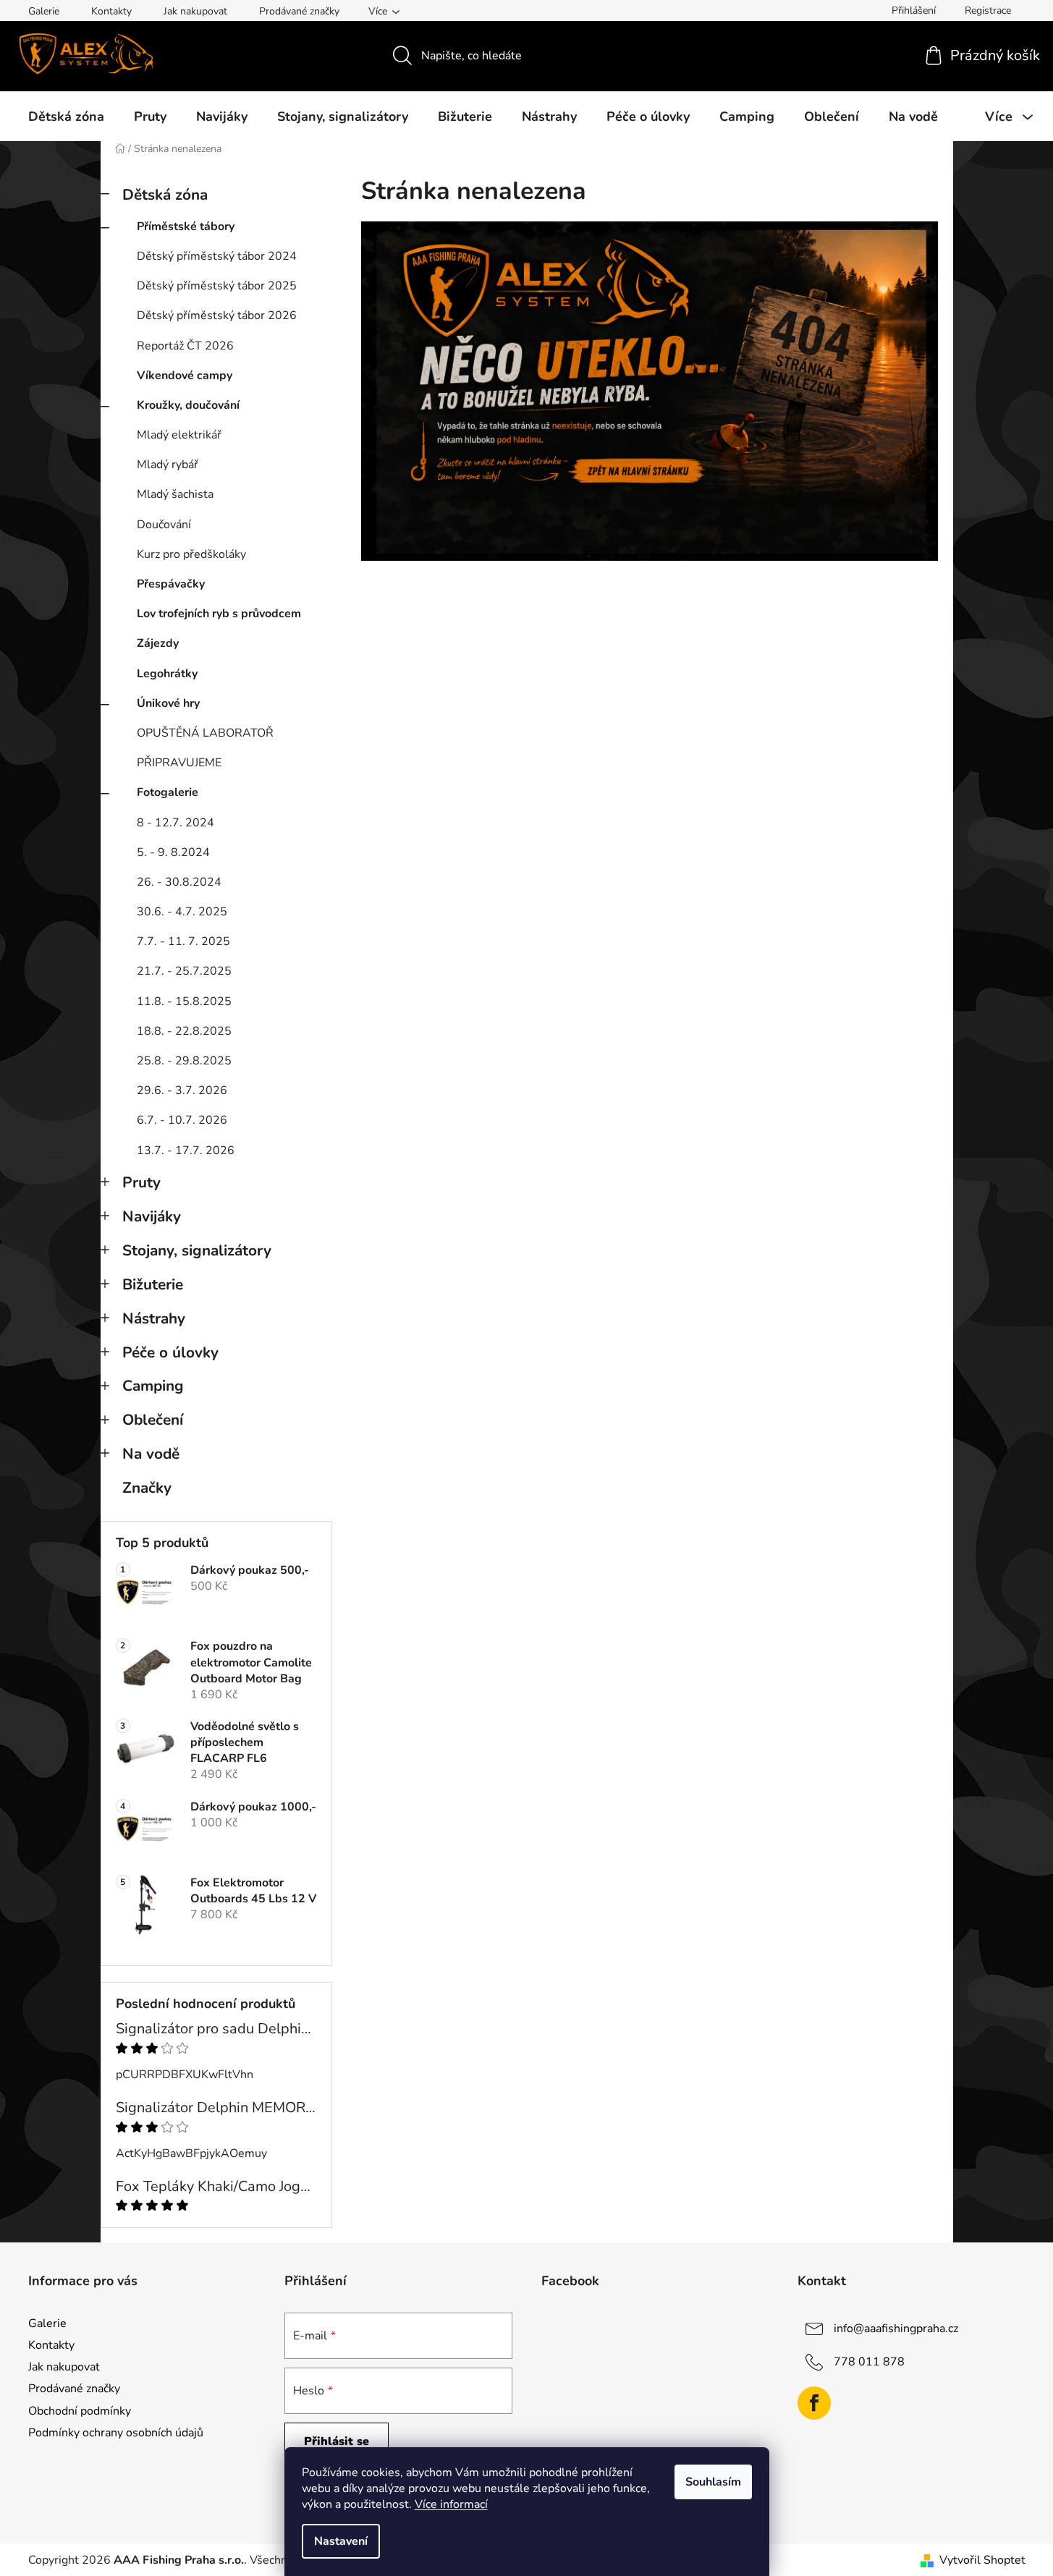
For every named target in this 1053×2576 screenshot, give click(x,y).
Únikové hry (168, 703)
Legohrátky (167, 674)
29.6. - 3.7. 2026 (182, 1090)
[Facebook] (814, 2403)
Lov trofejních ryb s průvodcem (219, 614)
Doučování (164, 525)
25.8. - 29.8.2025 (184, 1061)
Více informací (451, 2504)
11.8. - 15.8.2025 (184, 1001)
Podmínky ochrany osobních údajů (116, 2433)
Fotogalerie (168, 792)
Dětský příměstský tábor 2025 (217, 286)
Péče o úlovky (170, 1352)
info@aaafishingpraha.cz (896, 2329)
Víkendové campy (185, 376)
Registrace (988, 10)
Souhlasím (713, 2482)
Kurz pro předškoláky (191, 554)
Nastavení (341, 2541)
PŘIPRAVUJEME (179, 763)
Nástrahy (154, 1318)
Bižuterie (153, 1284)
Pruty (141, 1182)
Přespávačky (171, 584)
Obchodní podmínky (80, 2411)
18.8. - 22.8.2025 (184, 1031)
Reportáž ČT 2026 (185, 346)
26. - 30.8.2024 (179, 882)
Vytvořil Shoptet (982, 2560)
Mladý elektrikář (179, 435)
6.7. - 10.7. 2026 (182, 1120)
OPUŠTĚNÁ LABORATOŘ (205, 733)
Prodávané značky (299, 11)
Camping (153, 1386)
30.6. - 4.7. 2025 (182, 912)
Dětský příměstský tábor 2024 (217, 256)
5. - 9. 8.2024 (173, 852)
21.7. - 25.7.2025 (184, 971)
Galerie (44, 11)
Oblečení (153, 1420)
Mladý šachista (175, 494)
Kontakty (111, 11)
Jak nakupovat (195, 11)
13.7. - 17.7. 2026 (186, 1151)
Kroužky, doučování (188, 405)
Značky (147, 1488)
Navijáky (152, 1216)
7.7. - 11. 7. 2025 (183, 941)
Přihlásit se (337, 2441)
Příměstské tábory (186, 226)
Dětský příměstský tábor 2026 (217, 315)
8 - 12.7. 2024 (175, 823)
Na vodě (151, 1454)
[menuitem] (66, 116)
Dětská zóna (165, 195)
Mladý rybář (168, 465)
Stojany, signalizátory (197, 1250)
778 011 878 (869, 2362)
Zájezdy (158, 643)
